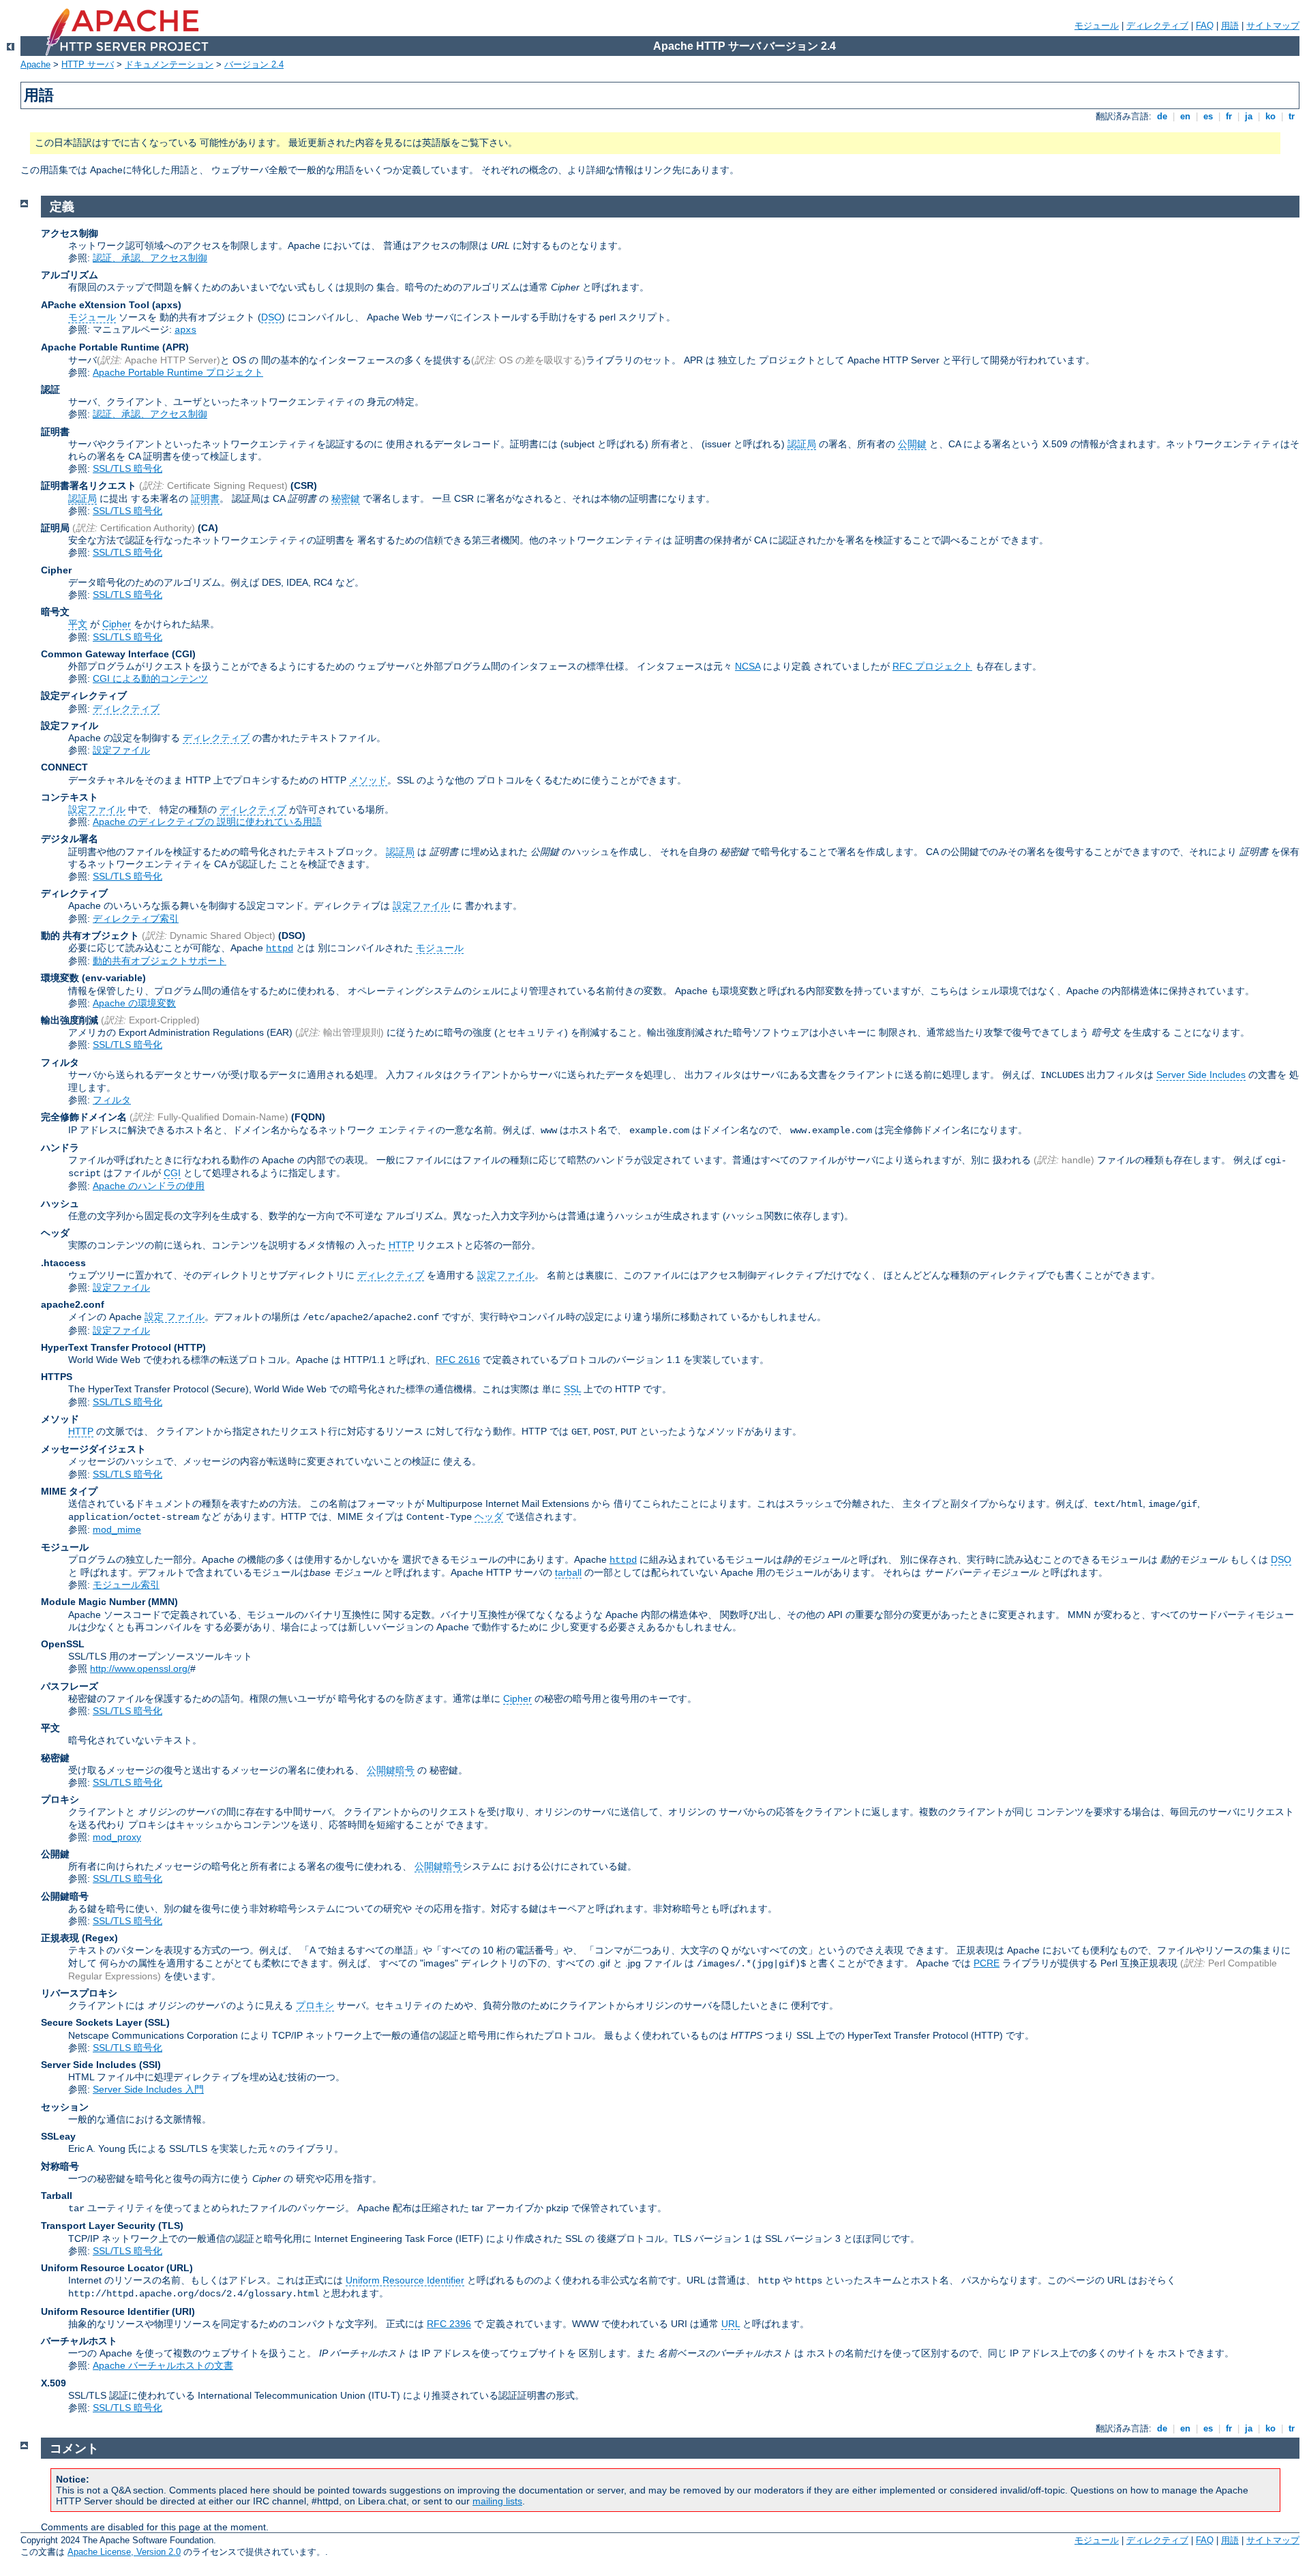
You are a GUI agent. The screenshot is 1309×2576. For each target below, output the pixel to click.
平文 (78, 624)
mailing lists (497, 2501)
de (1162, 116)
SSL (572, 1389)
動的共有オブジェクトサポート (160, 961)
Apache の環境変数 (134, 1003)
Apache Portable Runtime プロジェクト (178, 372)
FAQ (1205, 26)
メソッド (368, 780)
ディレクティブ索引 (136, 918)
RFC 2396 (449, 2324)
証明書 (205, 498)
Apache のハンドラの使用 (149, 1186)
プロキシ (315, 2005)
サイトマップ (1273, 26)
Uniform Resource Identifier (405, 2280)
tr (1292, 116)
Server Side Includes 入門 (148, 2089)
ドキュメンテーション (169, 64)
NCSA (748, 666)
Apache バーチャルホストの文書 (163, 2365)
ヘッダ (489, 1516)
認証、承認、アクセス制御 (150, 258)
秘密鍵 (346, 498)
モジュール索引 (126, 1585)
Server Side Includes (1201, 1075)
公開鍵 (912, 444)
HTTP (401, 1245)
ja (1249, 116)
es (1208, 116)
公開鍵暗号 (391, 1770)
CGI (172, 1173)
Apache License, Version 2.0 (124, 2552)
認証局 (802, 444)
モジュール (1097, 26)
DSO (271, 317)
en (1185, 116)
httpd (280, 948)
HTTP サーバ (88, 64)
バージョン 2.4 (254, 64)
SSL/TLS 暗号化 (127, 468)
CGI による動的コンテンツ (150, 678)
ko (1270, 116)
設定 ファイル (175, 1317)
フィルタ (112, 1100)
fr (1229, 116)
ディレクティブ (1157, 26)
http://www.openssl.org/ (140, 1668)
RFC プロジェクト (932, 666)
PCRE (987, 1963)
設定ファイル (121, 750)
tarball (568, 1572)
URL (731, 2324)
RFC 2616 (458, 1360)
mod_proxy (117, 1837)
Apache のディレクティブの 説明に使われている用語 (207, 822)
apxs (185, 330)
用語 (1230, 26)
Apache (35, 64)
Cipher (117, 624)
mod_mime (117, 1529)
